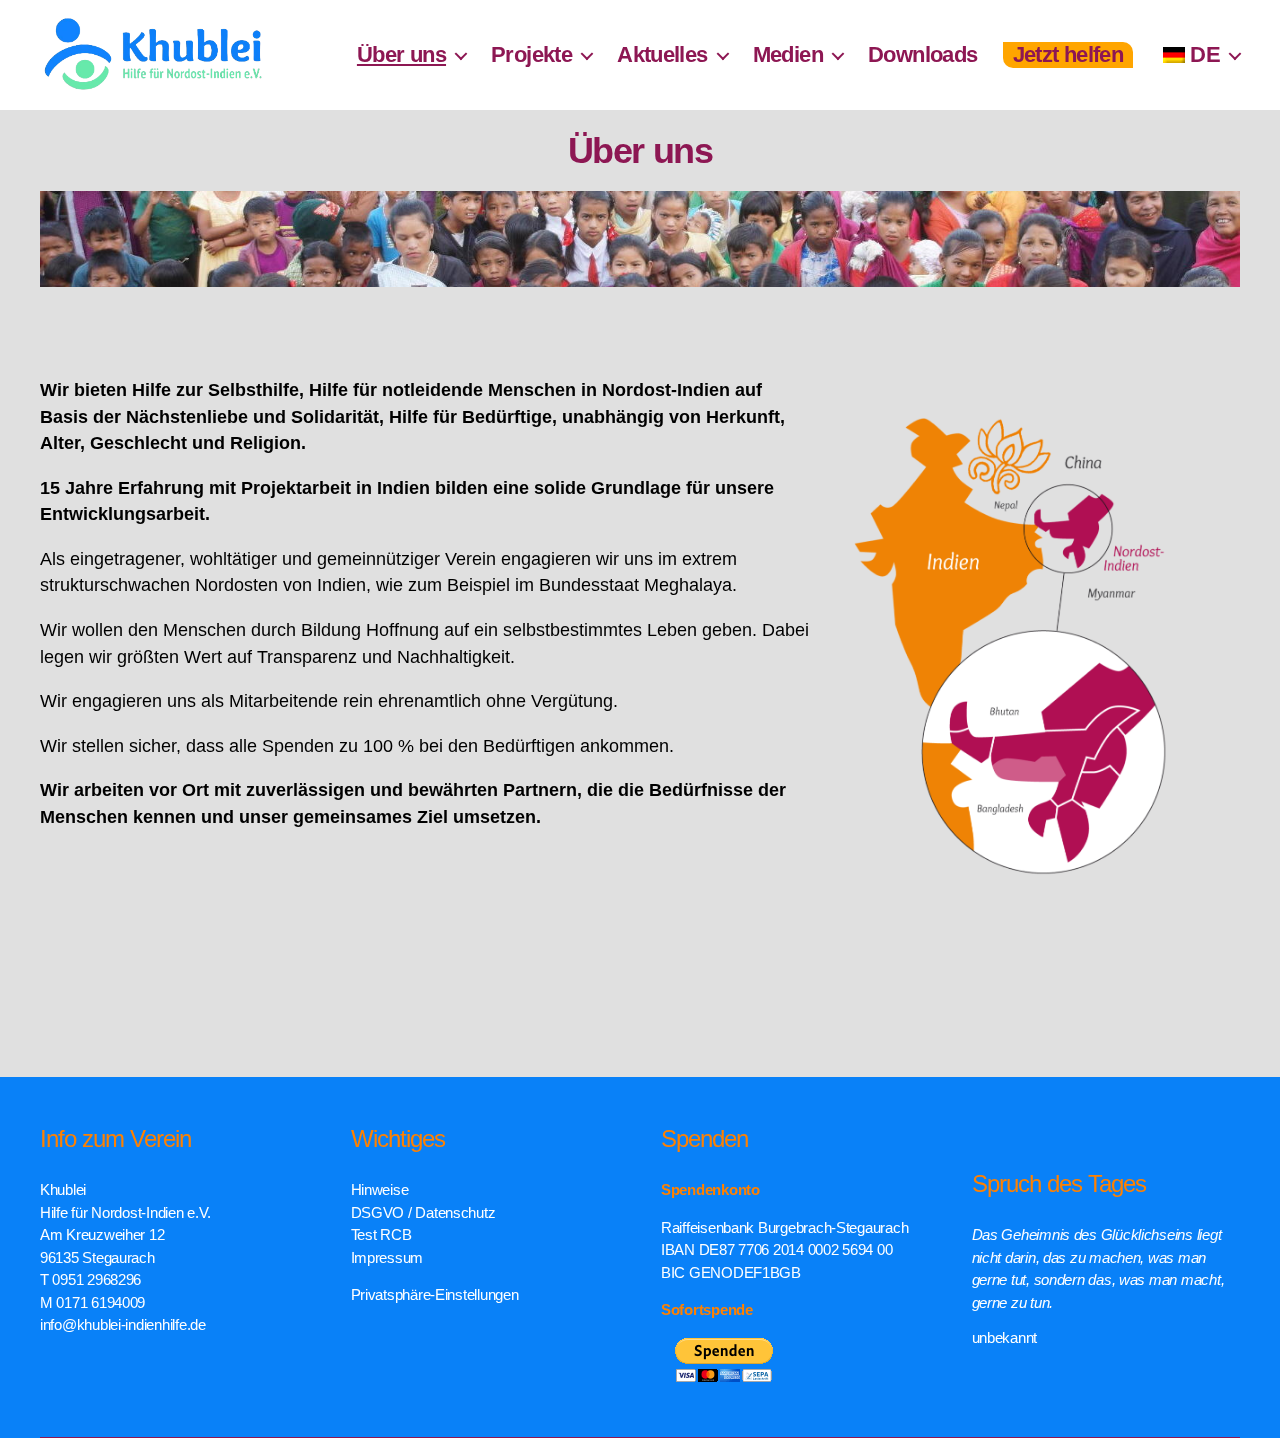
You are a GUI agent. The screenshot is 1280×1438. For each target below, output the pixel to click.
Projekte (531, 54)
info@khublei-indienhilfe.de (123, 1324)
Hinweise (380, 1189)
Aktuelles (662, 54)
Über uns (401, 54)
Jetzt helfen (1068, 54)
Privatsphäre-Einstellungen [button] (435, 1294)
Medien (788, 54)
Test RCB (381, 1234)
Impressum (387, 1257)
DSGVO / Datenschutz (423, 1212)
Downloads (923, 54)
